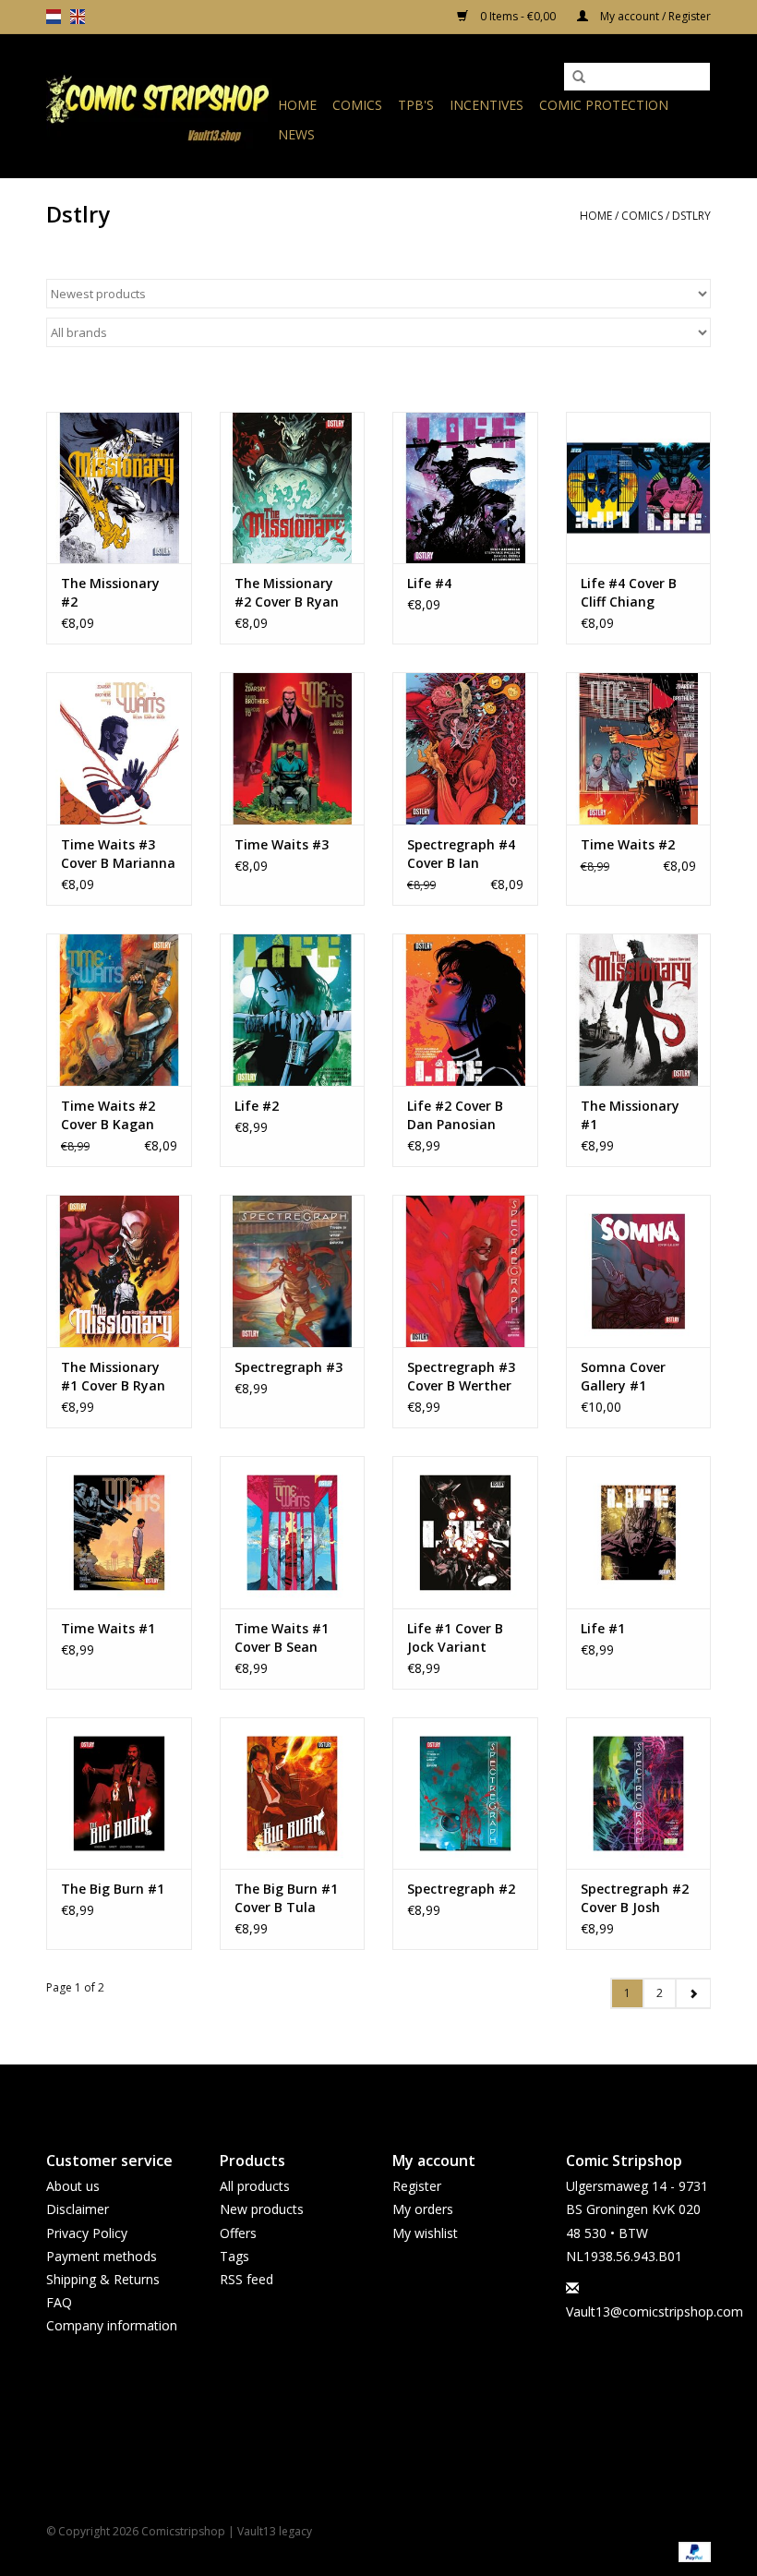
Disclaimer (78, 2209)
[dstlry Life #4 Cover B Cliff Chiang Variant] (639, 488)
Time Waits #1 (108, 1628)
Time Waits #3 (282, 844)
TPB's (416, 105)
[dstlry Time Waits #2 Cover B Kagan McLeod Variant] (119, 1010)
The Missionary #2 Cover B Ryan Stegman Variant (290, 593)
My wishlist (425, 2233)
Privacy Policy (87, 2233)
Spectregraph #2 (461, 1889)
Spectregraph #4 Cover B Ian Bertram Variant (461, 854)
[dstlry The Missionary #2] (119, 488)
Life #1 (603, 1628)
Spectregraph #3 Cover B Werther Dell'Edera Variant (461, 1377)
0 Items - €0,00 (518, 16)
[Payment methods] (691, 2551)
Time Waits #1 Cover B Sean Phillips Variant (283, 1638)
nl (54, 17)
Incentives (487, 105)
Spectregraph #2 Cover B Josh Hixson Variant (635, 1898)
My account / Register (654, 16)
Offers (238, 2233)
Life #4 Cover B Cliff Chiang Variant (629, 593)
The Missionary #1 (630, 1115)
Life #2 (257, 1106)
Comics (357, 105)
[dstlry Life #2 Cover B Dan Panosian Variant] (465, 1010)
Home (297, 105)
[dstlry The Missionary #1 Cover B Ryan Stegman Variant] (119, 1271)
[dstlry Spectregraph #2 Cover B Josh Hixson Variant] (639, 1794)
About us (73, 2186)
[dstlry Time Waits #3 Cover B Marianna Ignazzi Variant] (119, 748)
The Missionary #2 (110, 592)
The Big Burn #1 (113, 1889)
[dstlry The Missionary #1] (639, 1010)
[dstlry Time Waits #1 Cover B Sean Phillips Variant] (293, 1532)
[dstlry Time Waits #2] (639, 748)
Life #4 (429, 583)
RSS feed (246, 2279)
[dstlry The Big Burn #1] (119, 1794)
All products (255, 2186)
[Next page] (693, 1993)
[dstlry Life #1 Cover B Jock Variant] (465, 1532)
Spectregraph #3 (288, 1367)
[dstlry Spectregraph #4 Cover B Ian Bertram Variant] (465, 748)
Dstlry (691, 216)
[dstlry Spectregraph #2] (465, 1794)
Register (417, 2186)
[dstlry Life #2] (293, 1010)
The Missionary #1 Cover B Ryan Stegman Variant (117, 1377)
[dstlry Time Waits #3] (293, 748)
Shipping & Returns (103, 2279)
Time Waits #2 (628, 844)
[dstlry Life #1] (639, 1532)
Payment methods (102, 2256)
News (296, 134)
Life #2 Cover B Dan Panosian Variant (455, 1115)
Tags (234, 2256)
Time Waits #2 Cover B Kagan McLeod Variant (112, 1115)
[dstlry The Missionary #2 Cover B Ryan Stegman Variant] (293, 488)
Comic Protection (604, 105)
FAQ (59, 2302)
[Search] (579, 78)
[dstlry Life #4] (465, 488)
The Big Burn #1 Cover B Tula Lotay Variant (286, 1898)
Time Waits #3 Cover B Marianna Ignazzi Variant (118, 854)
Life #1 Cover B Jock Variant (455, 1637)
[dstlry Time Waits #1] (119, 1532)
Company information (112, 2325)
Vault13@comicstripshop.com (655, 2311)
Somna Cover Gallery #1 (623, 1376)
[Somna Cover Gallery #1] (639, 1271)
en (78, 17)
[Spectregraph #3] (293, 1271)
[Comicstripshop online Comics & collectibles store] (159, 106)
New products (262, 2209)
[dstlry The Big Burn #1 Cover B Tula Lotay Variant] (293, 1794)
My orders (423, 2209)
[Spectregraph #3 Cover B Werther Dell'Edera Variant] (465, 1271)
